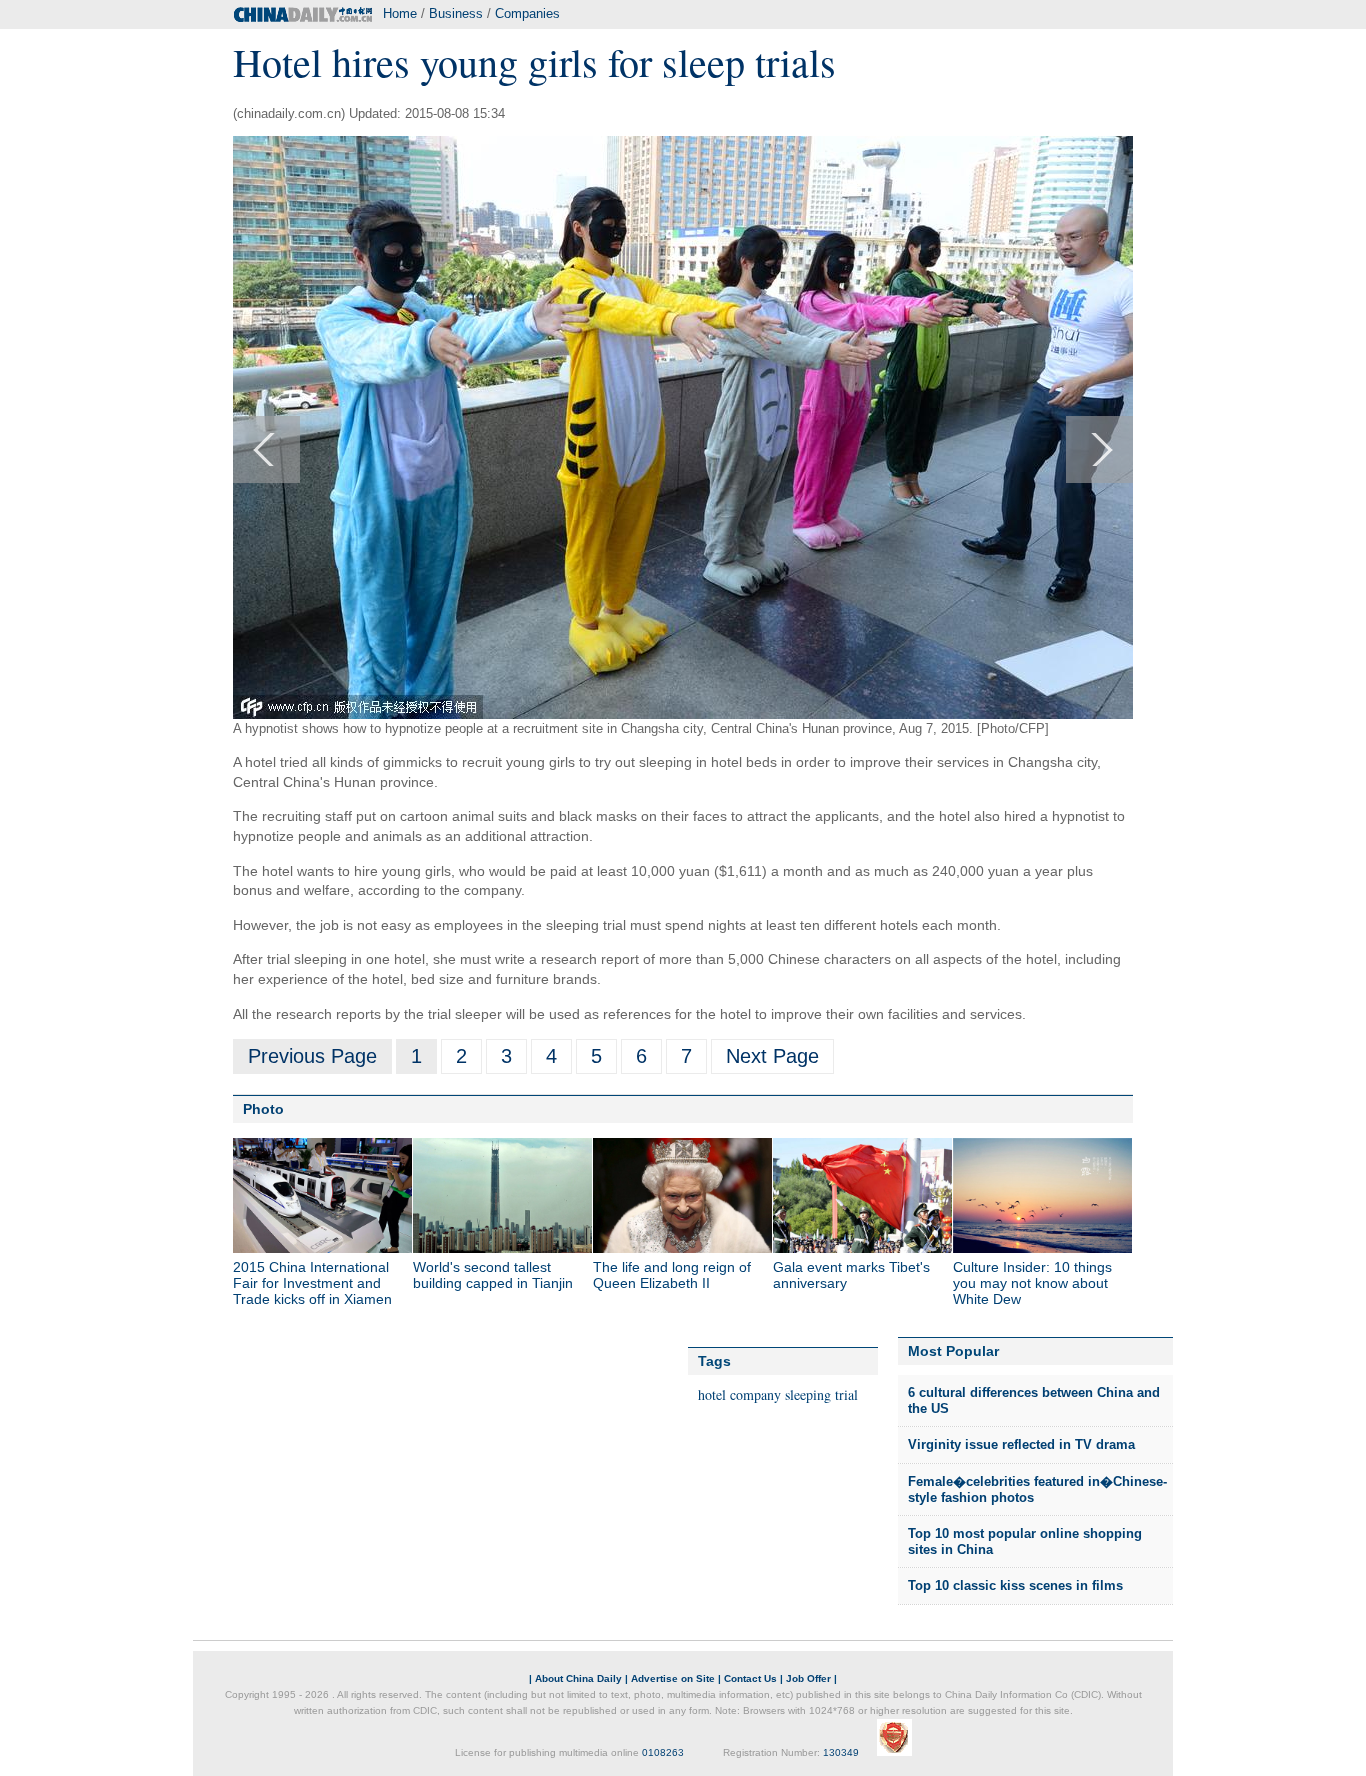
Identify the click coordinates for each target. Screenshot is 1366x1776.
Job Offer (808, 1678)
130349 (841, 1752)
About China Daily (578, 1678)
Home (400, 13)
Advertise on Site (673, 1678)
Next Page (772, 1056)
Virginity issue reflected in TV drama (1021, 1444)
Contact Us (750, 1678)
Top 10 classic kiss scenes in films (1015, 1585)
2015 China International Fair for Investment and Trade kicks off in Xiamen (312, 1283)
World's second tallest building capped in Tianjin (493, 1275)
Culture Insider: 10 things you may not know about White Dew (1032, 1283)
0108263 (663, 1752)
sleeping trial (821, 1394)
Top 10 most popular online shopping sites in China (1025, 1541)
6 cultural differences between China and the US (1034, 1400)
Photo (263, 1109)
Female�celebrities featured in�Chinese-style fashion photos (1037, 1489)
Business (456, 13)
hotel (712, 1394)
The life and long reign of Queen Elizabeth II (672, 1275)
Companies (527, 13)
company (755, 1394)
